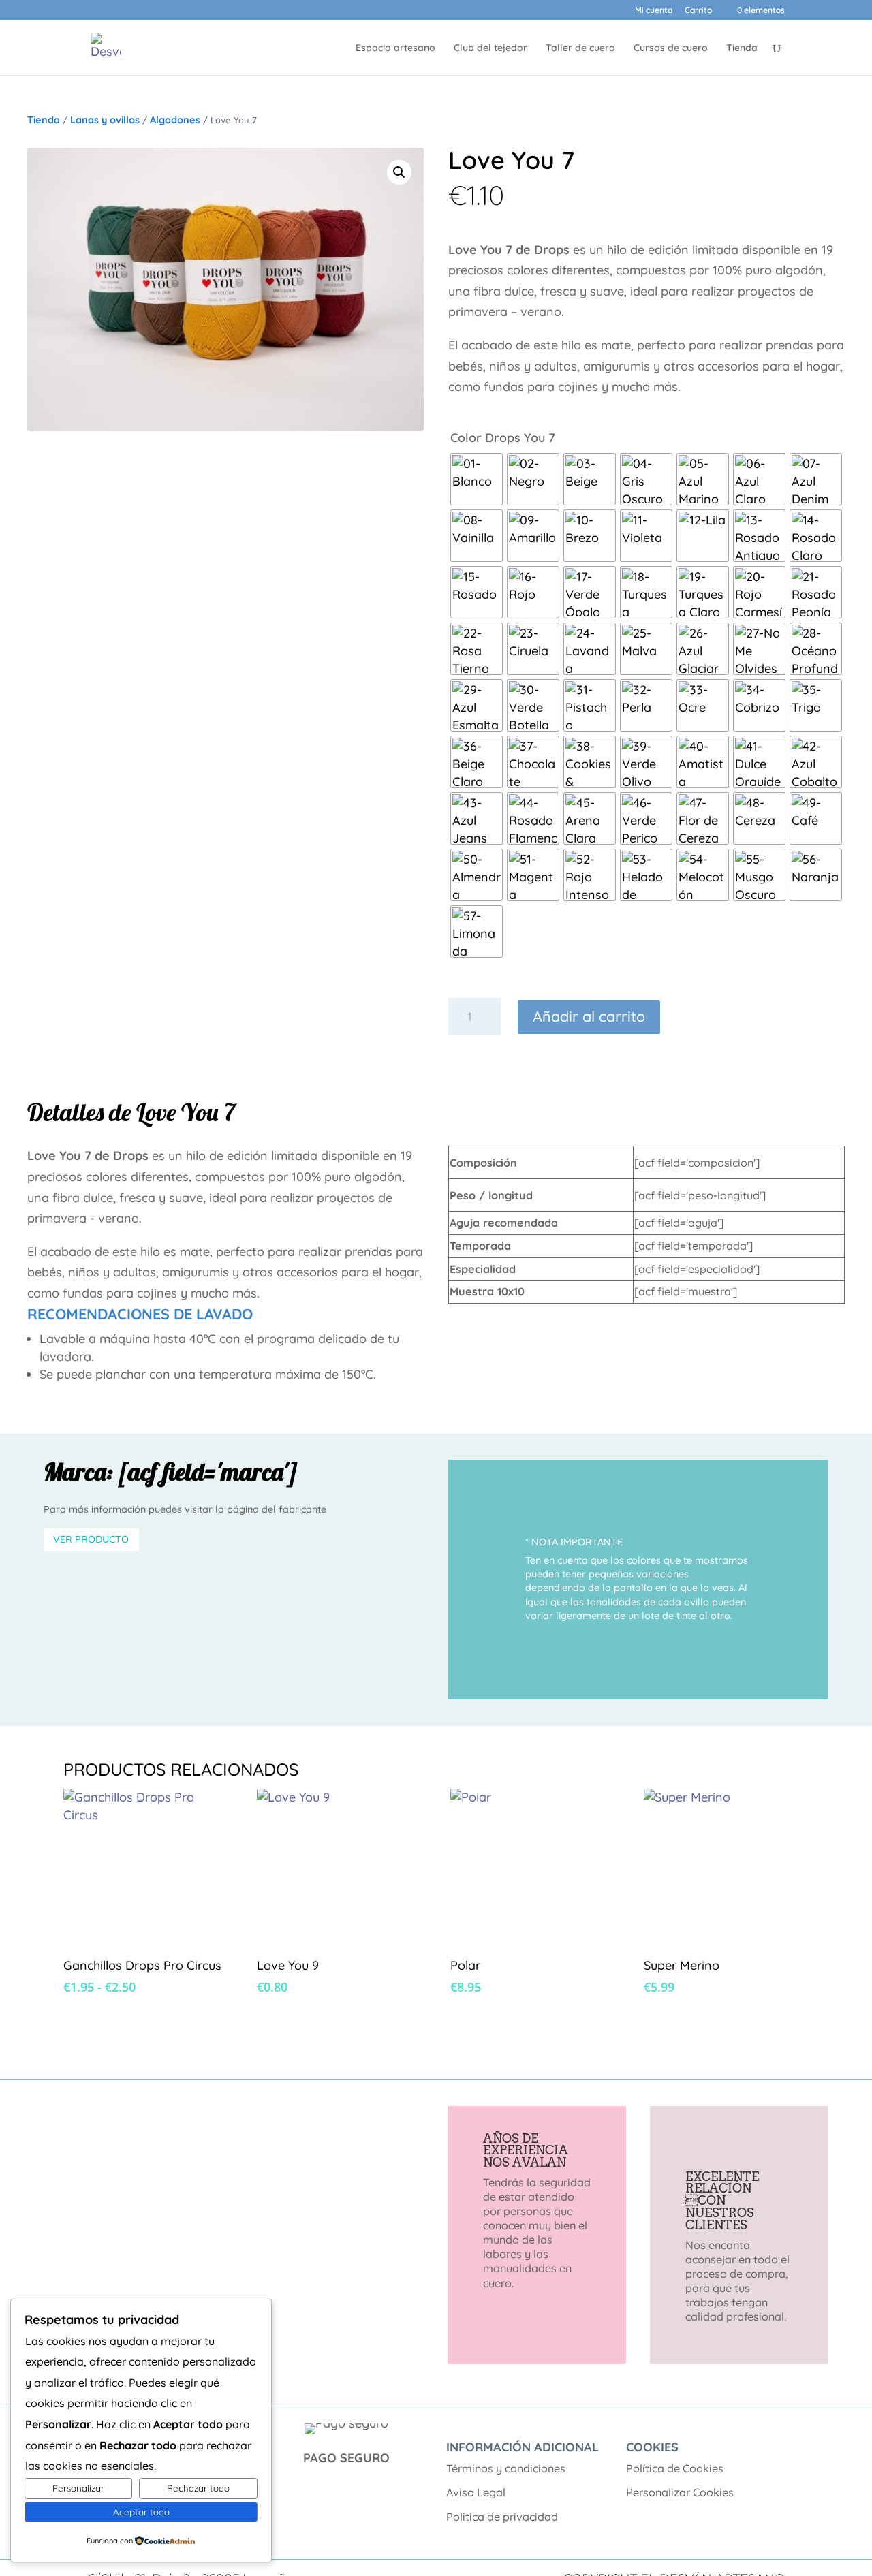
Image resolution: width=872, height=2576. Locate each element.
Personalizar (78, 2488)
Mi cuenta (654, 11)
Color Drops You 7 (503, 438)
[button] (399, 172)
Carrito (698, 11)
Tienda (742, 48)
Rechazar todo (198, 2488)
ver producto (91, 1539)
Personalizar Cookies (680, 2492)
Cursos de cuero (671, 48)
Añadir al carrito (589, 1016)
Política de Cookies (675, 2468)
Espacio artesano (395, 48)
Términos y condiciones (506, 2468)
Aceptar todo (141, 2512)
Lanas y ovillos (105, 120)
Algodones (175, 120)
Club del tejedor (490, 48)
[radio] (477, 479)
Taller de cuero (580, 48)
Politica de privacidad (502, 2517)
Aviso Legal (476, 2492)
